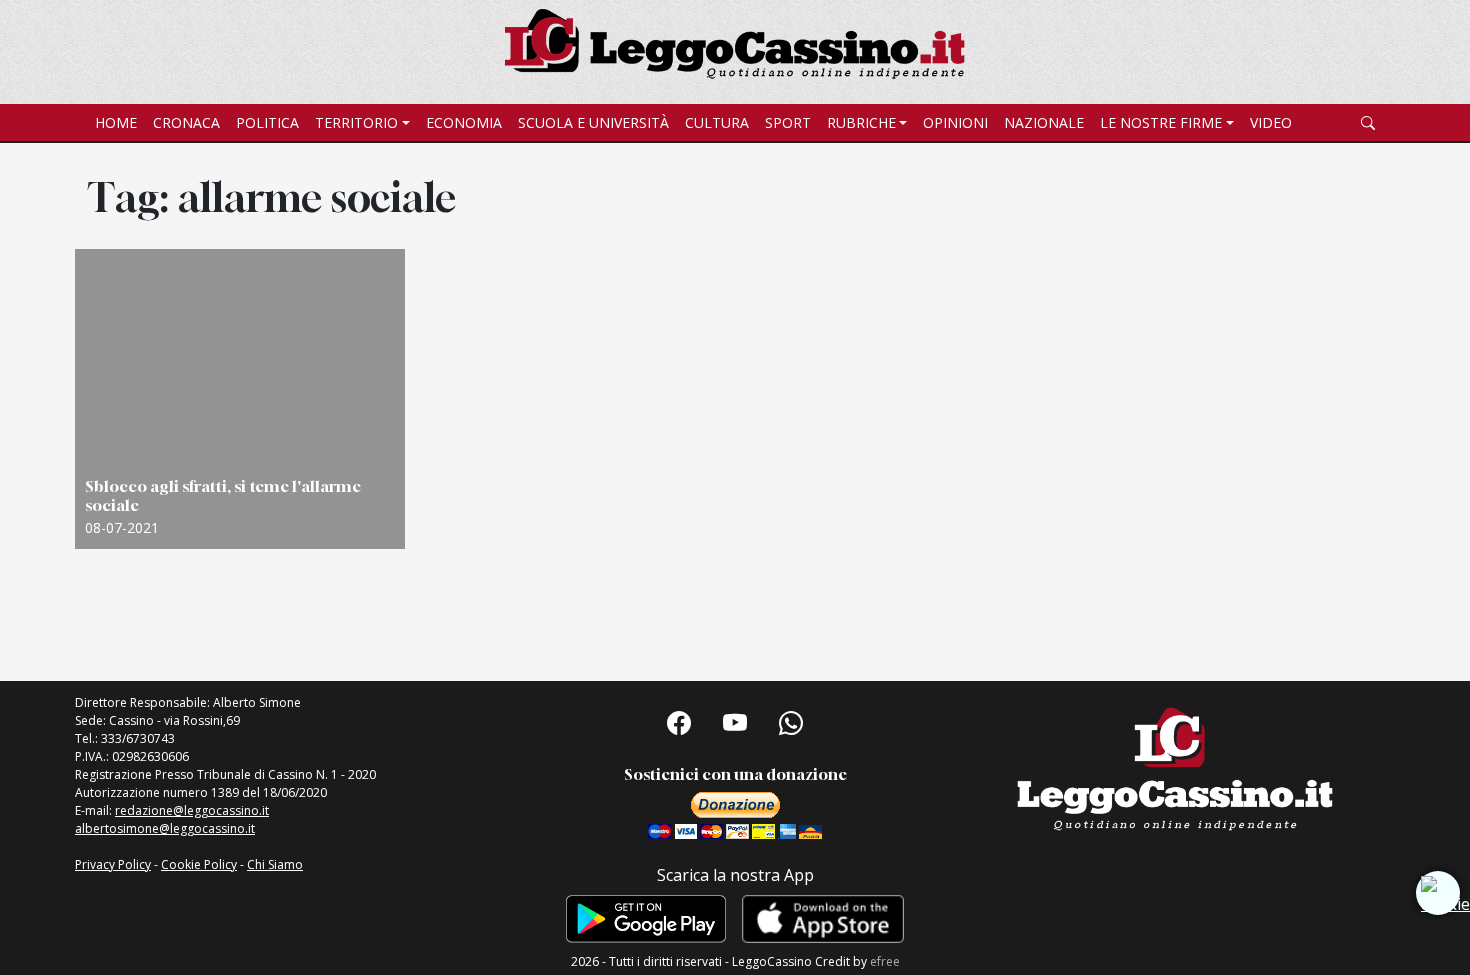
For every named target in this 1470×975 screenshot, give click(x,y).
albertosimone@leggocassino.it (165, 828)
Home (116, 122)
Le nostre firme (1161, 122)
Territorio (356, 122)
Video (1271, 122)
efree (885, 961)
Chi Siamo (275, 864)
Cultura (717, 122)
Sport (788, 122)
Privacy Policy (113, 864)
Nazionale (1044, 122)
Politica (267, 122)
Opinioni (955, 122)
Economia (464, 122)
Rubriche (861, 122)
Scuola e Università (593, 122)
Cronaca (186, 122)
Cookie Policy (199, 864)
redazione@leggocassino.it (192, 810)
